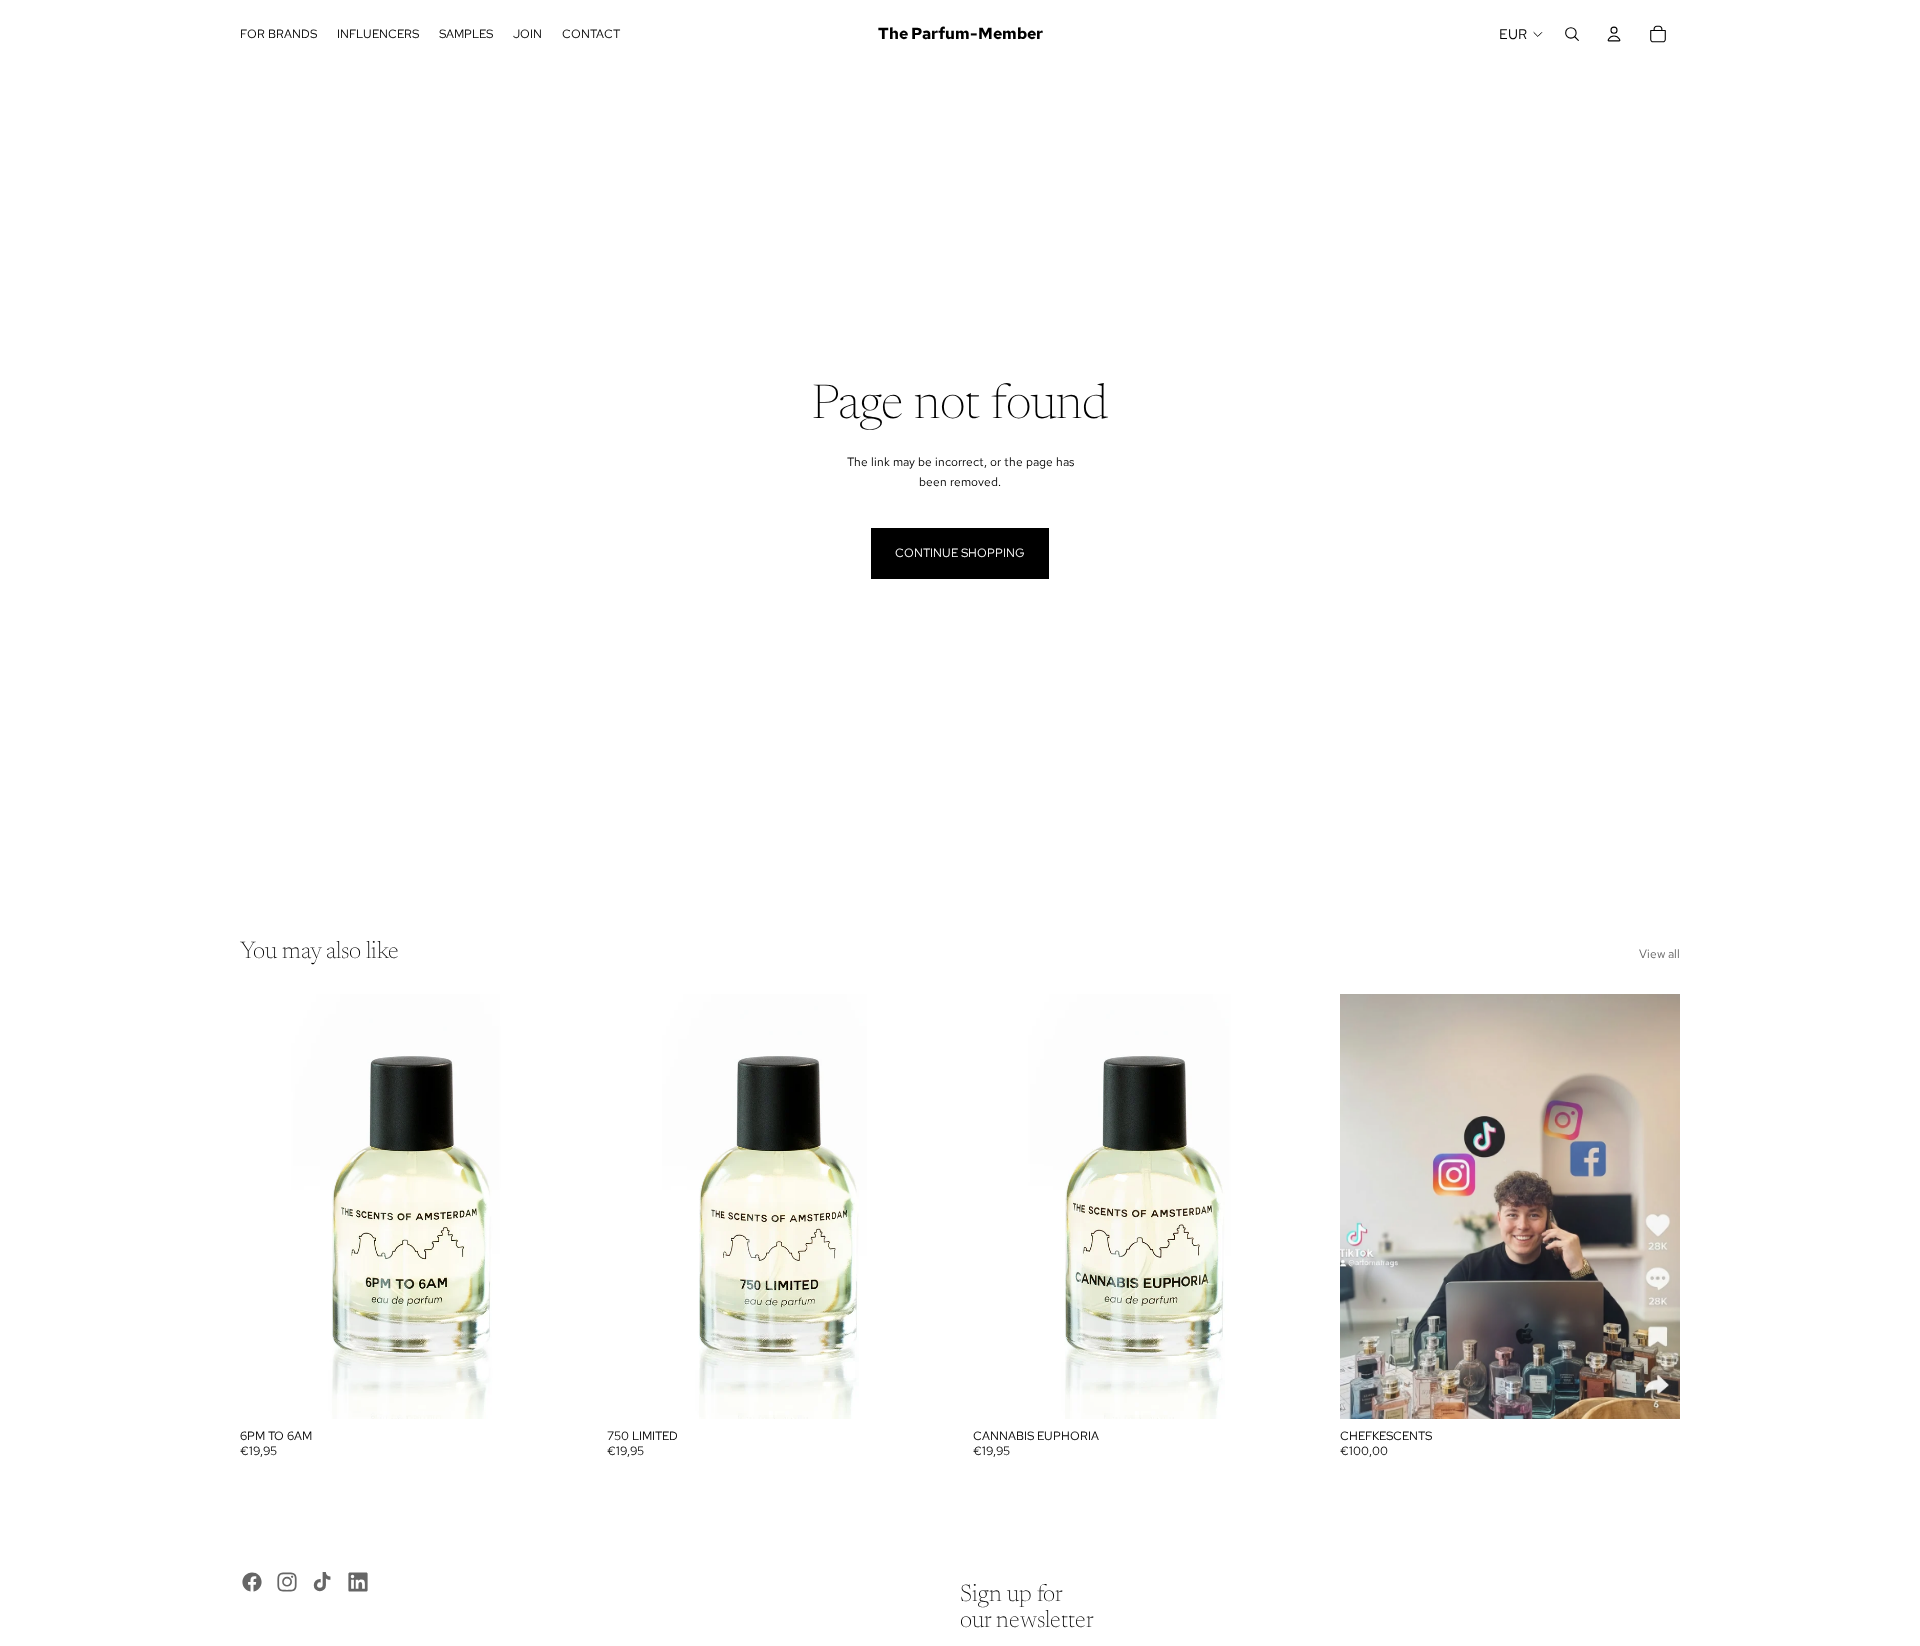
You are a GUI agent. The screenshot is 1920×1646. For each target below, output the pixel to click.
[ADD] (550, 1389)
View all (1659, 954)
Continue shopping (960, 553)
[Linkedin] (358, 1582)
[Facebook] (252, 1582)
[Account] (1614, 34)
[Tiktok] (322, 1582)
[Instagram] (287, 1582)
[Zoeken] (1572, 34)
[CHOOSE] (1649, 1389)
